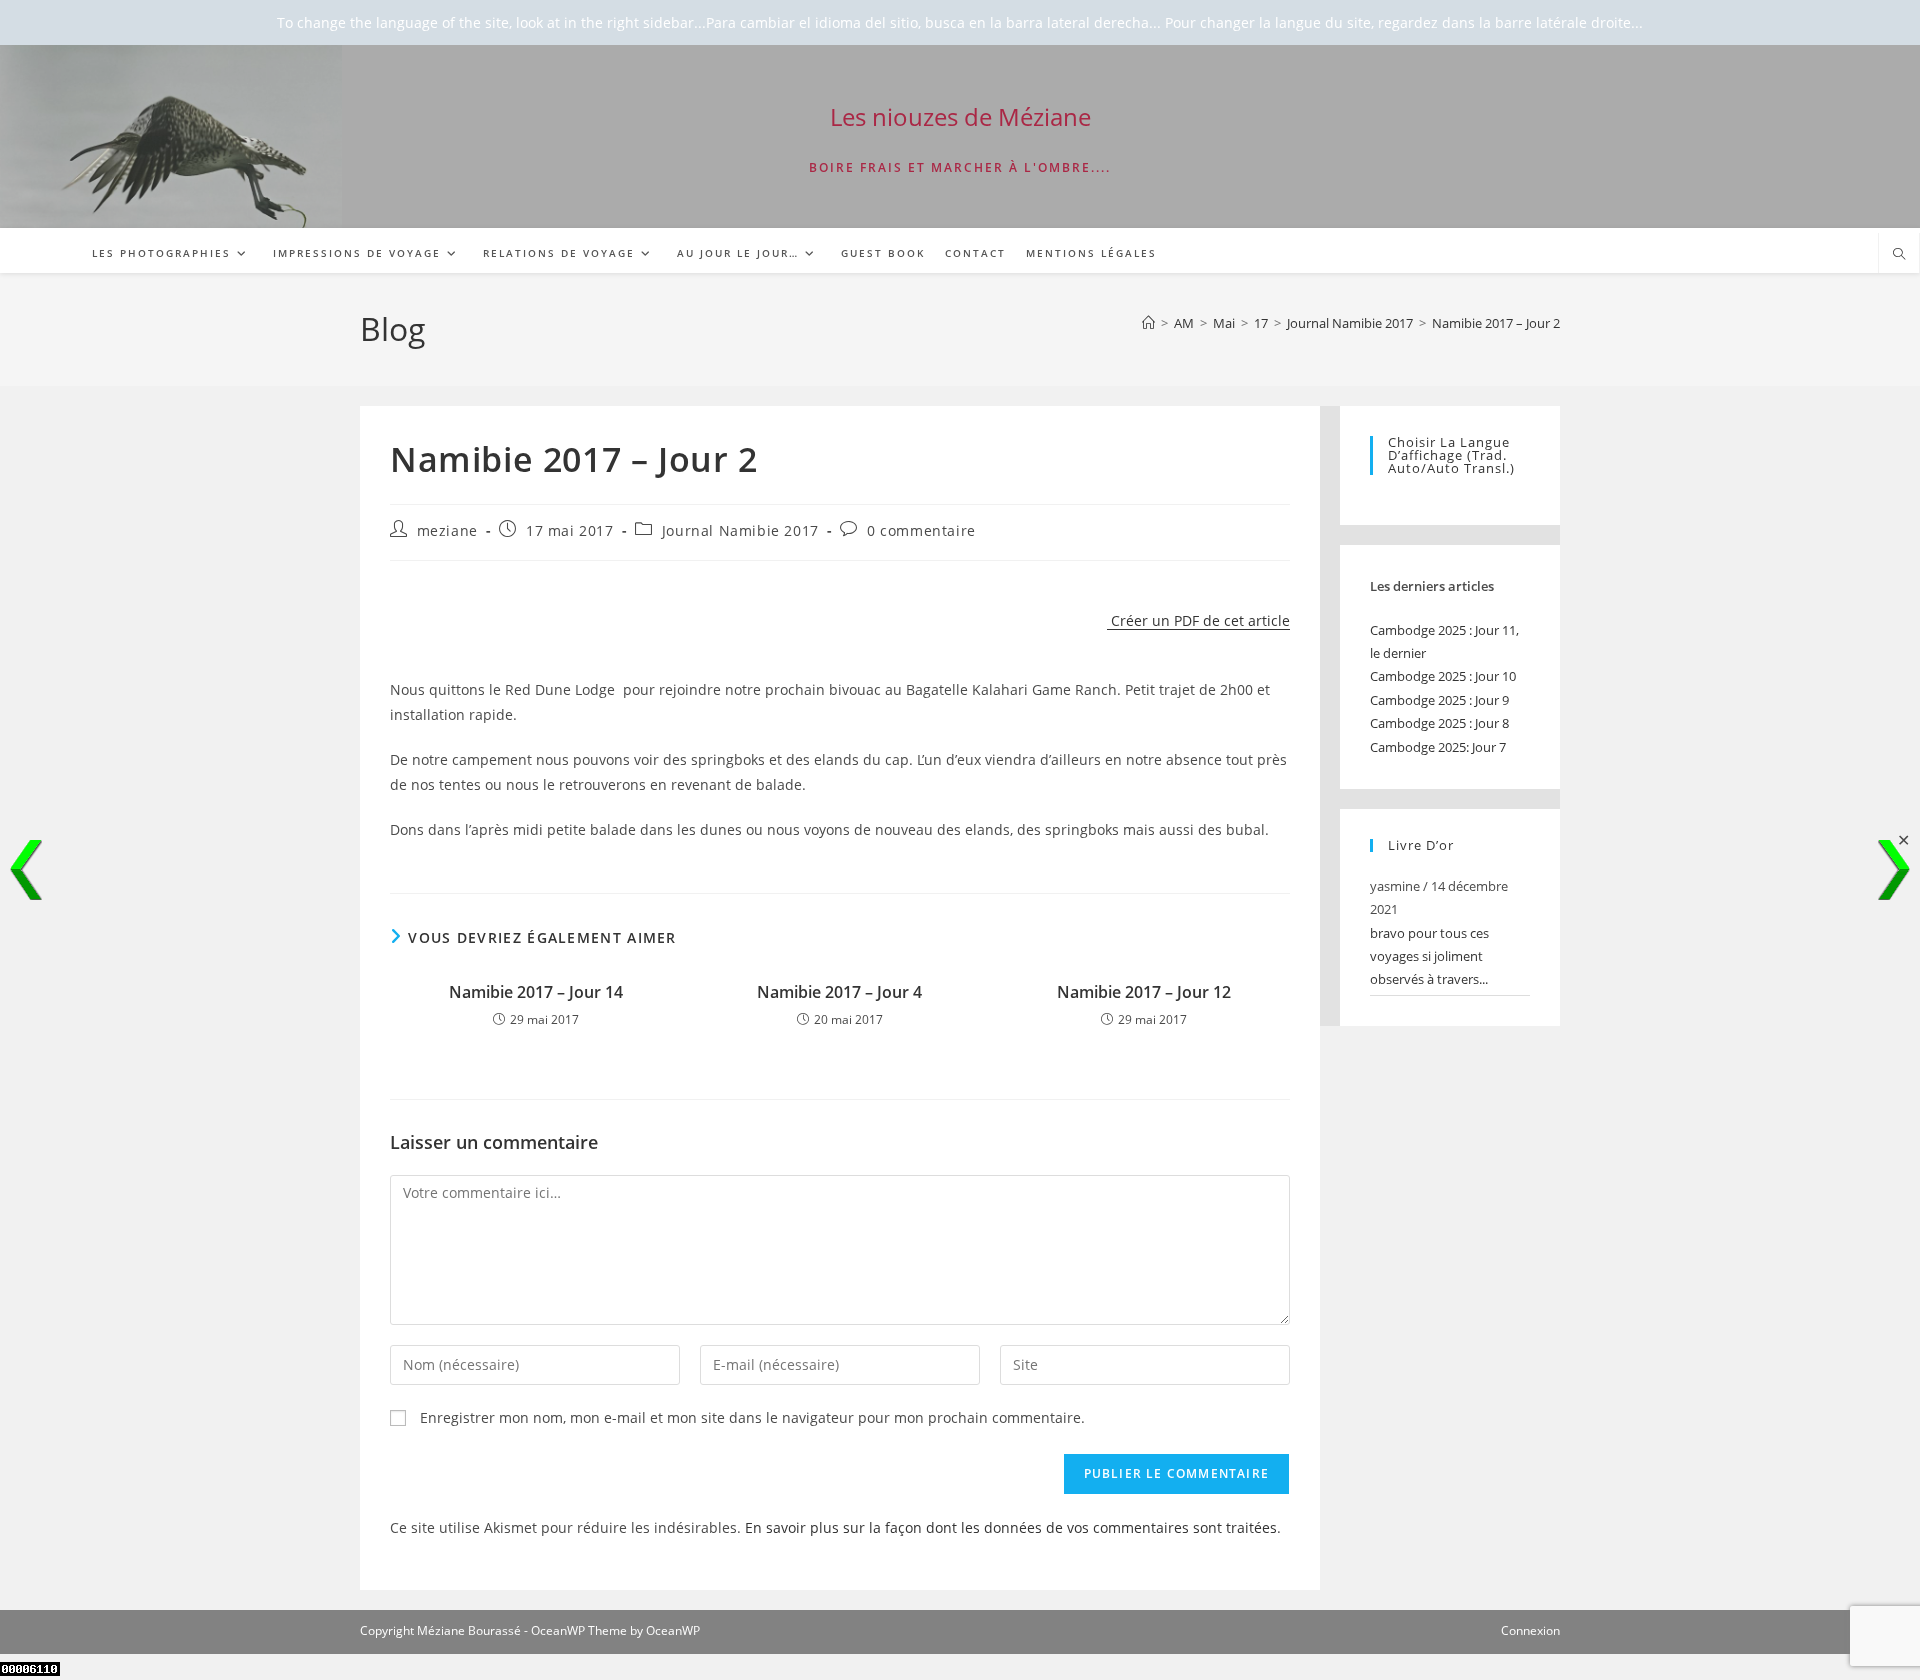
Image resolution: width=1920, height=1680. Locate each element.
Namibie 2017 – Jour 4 (839, 992)
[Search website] (1899, 255)
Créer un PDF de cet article (1198, 620)
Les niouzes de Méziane (960, 116)
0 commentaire (921, 530)
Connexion (1530, 1630)
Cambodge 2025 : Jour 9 (1439, 700)
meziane (447, 530)
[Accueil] (1148, 323)
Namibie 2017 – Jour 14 (536, 992)
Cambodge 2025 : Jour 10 (1443, 676)
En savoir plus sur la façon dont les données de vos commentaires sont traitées (1011, 1527)
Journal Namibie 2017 (740, 530)
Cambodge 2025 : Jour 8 (1439, 723)
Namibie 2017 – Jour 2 (1496, 323)
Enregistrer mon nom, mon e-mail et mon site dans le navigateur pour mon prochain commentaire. (752, 1417)
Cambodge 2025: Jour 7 (1438, 747)
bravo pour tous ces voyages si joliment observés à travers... (1429, 956)
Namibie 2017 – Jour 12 (1144, 992)
